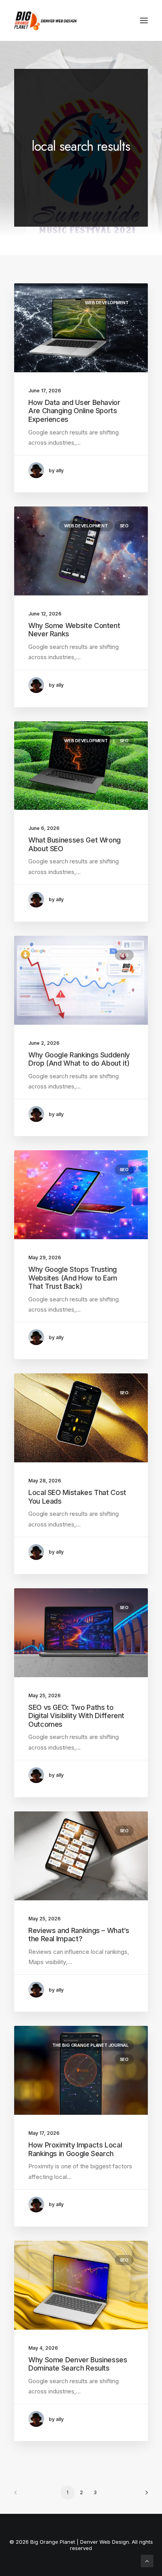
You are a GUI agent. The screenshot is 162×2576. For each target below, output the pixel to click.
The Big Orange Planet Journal (90, 2045)
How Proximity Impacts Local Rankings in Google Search (75, 2149)
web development (107, 303)
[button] (144, 20)
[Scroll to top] (147, 2560)
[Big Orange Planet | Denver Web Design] (45, 20)
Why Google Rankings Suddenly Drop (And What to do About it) (79, 1059)
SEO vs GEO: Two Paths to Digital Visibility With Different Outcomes (76, 1716)
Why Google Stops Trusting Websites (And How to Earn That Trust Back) (73, 1278)
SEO (124, 526)
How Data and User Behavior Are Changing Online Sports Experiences (74, 411)
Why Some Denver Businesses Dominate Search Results (78, 2364)
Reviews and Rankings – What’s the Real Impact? (79, 1935)
